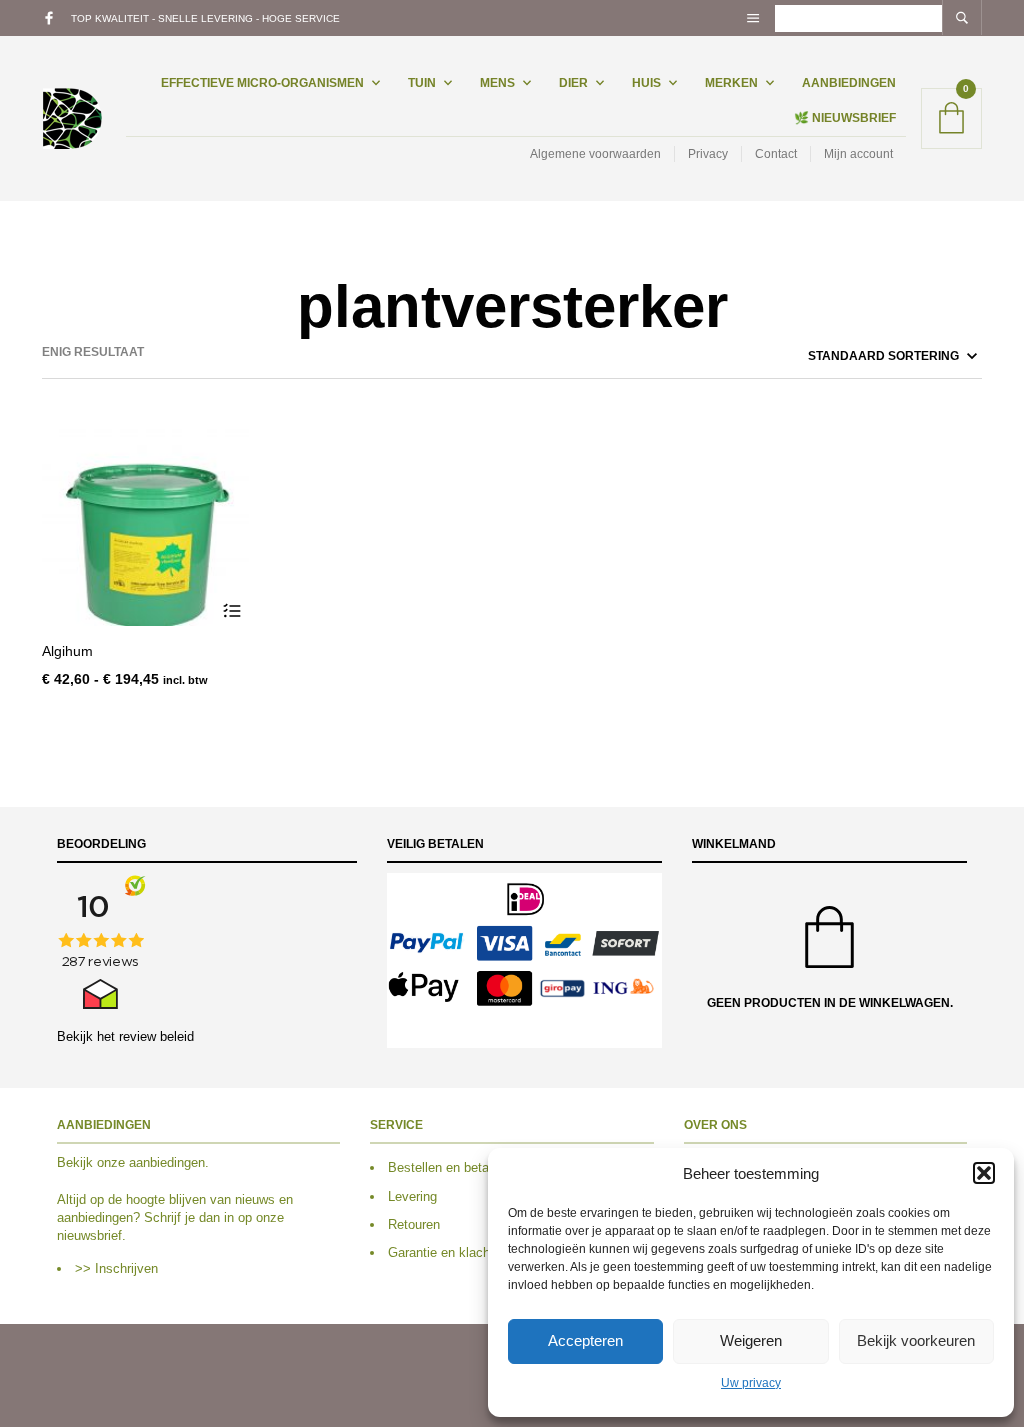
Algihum (67, 651)
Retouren (414, 1224)
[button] (984, 1173)
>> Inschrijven (116, 1268)
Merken (731, 83)
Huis (646, 83)
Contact (776, 154)
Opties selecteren (231, 610)
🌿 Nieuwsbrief (845, 118)
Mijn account (858, 154)
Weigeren (751, 1340)
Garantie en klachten (448, 1252)
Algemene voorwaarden (595, 154)
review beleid (156, 1036)
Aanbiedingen (849, 83)
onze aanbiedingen (151, 1162)
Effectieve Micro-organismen (262, 83)
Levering (412, 1196)
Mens (497, 83)
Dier (573, 83)
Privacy (708, 154)
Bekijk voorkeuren (916, 1340)
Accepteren (585, 1340)
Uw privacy (751, 1383)
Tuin (422, 83)
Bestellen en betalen (447, 1167)
